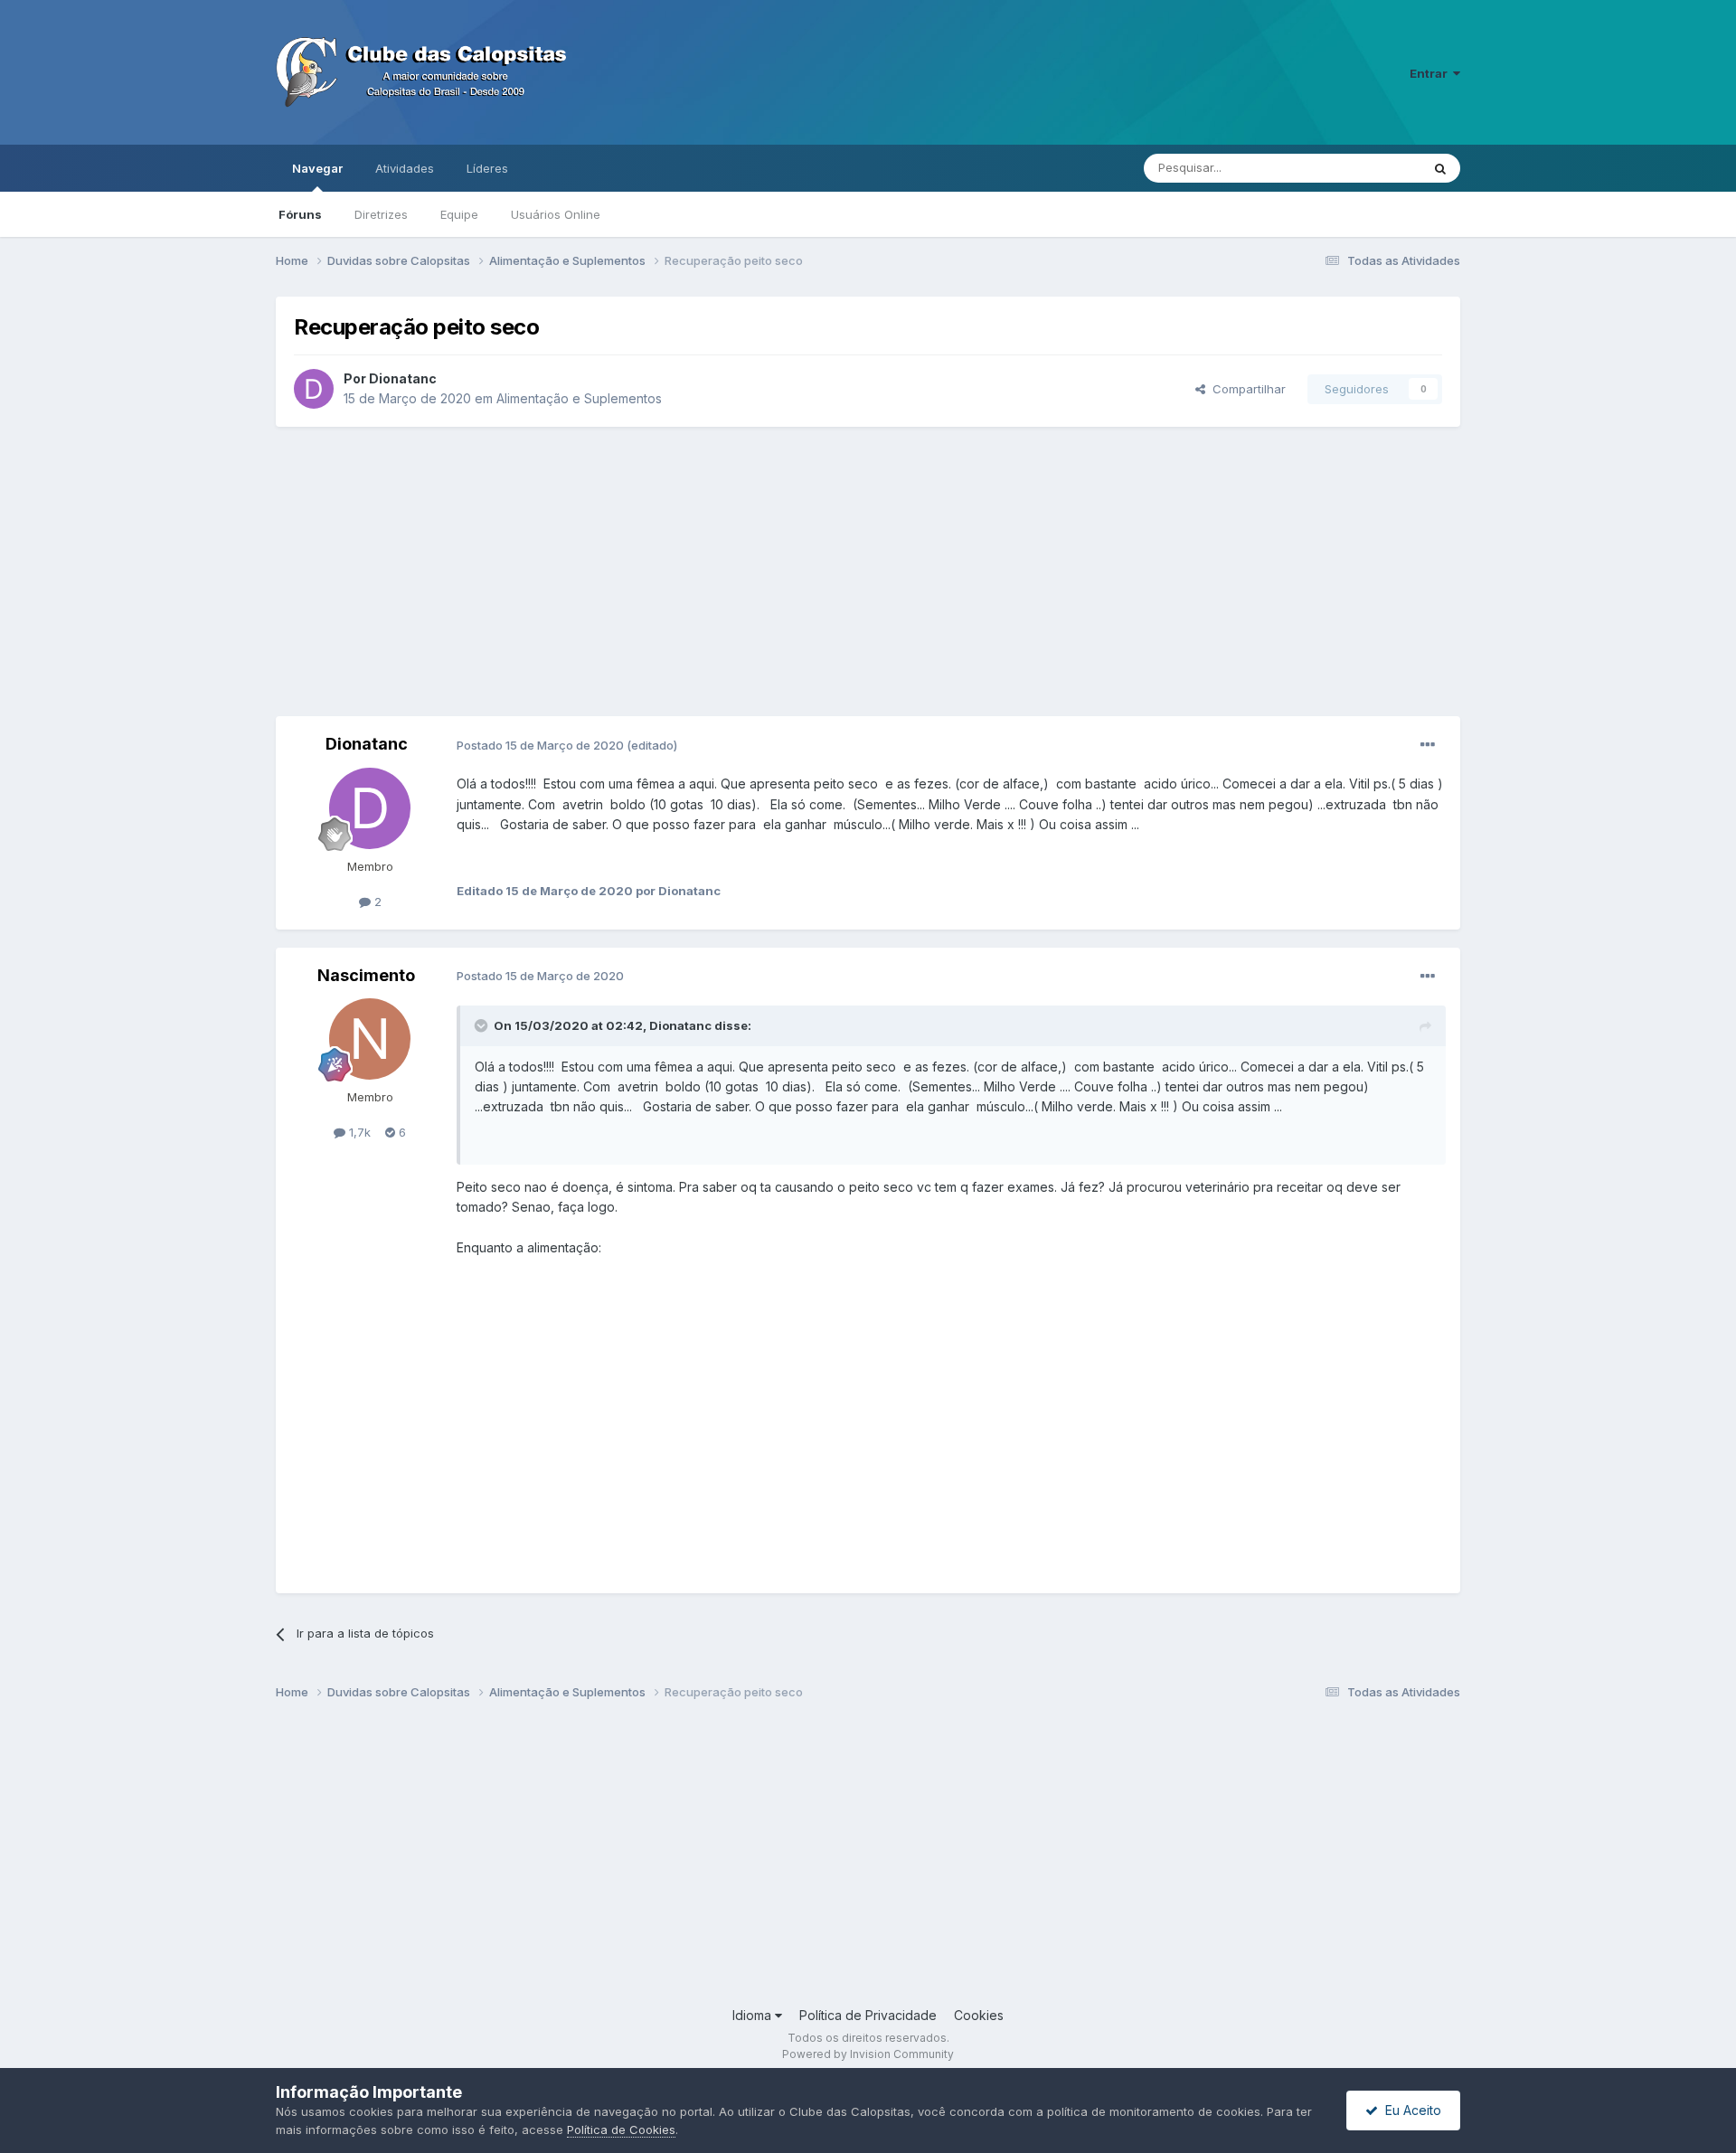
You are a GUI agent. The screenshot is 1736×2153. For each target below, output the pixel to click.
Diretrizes (381, 214)
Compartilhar (1245, 389)
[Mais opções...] (1428, 745)
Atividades (405, 168)
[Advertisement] (868, 571)
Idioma (754, 2015)
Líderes (487, 168)
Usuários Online (556, 214)
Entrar (1431, 73)
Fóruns (300, 214)
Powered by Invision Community (868, 2054)
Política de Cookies (621, 2129)
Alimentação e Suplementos (579, 398)
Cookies (979, 2015)
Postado (542, 745)
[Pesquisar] (1440, 168)
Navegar (317, 168)
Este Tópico (1364, 168)
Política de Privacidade (868, 2015)
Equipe (459, 214)
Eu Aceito (1410, 2110)
